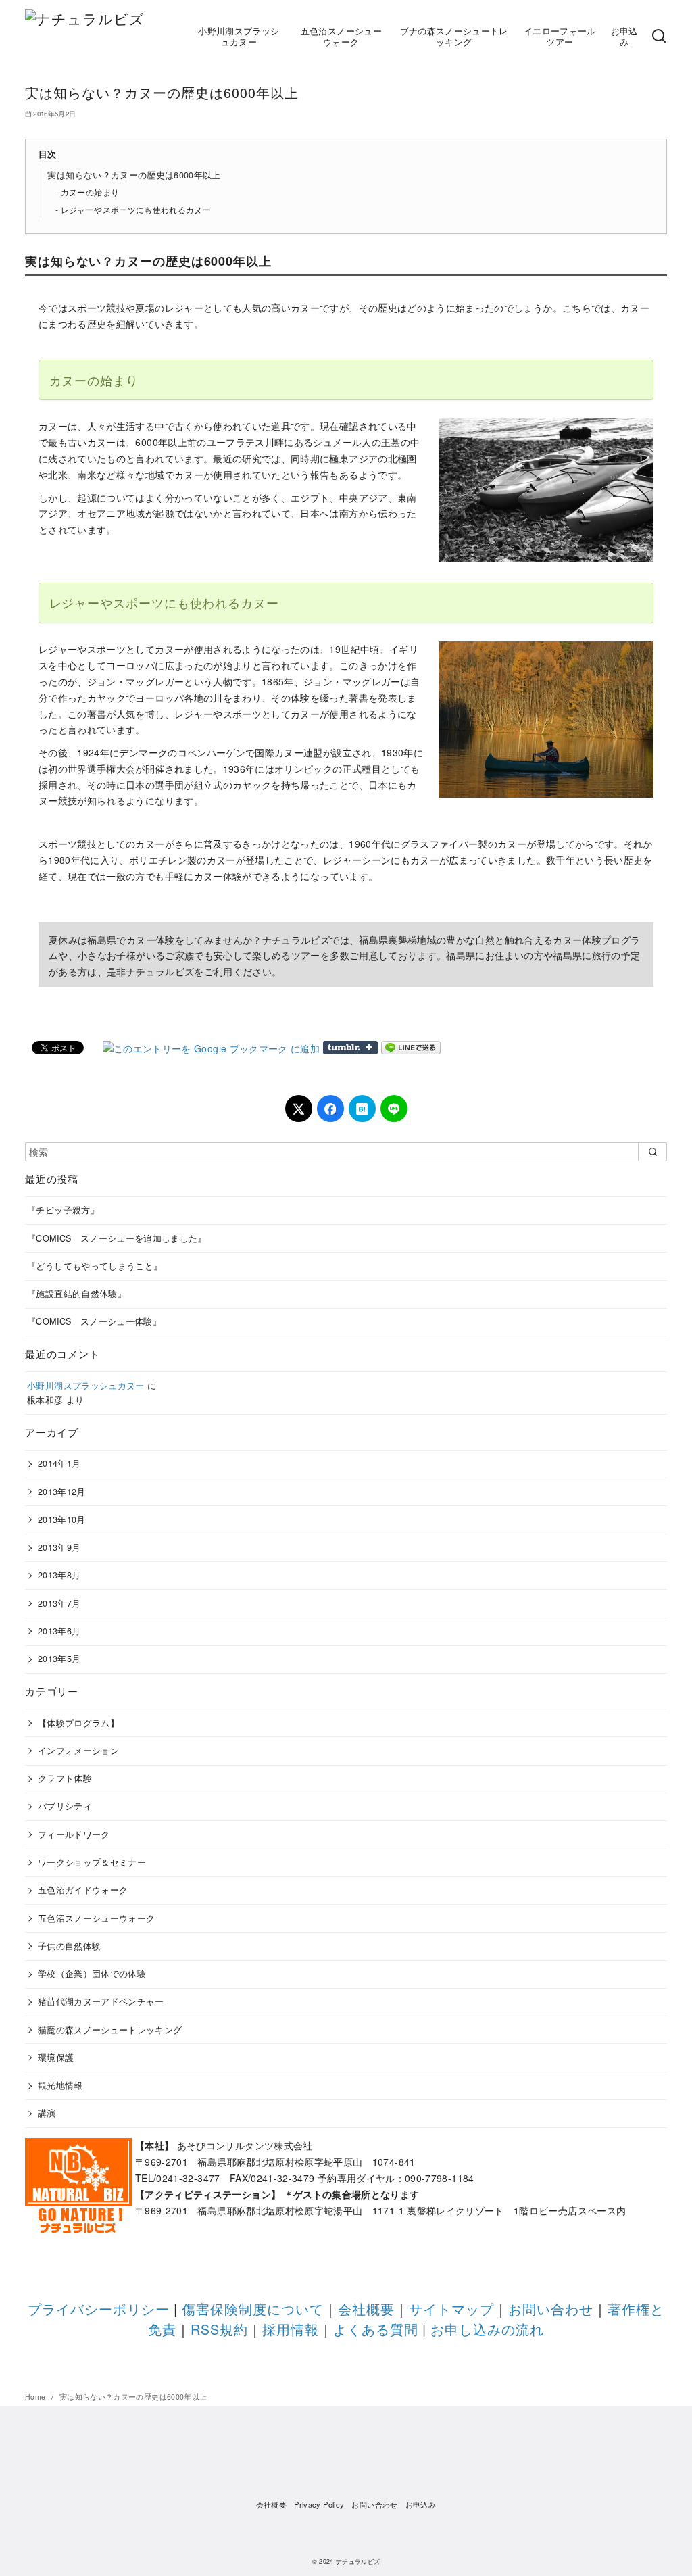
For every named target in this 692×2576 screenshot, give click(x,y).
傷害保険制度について (253, 2309)
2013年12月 (62, 1492)
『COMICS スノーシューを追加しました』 (117, 1238)
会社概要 (366, 2309)
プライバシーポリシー (99, 2309)
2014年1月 (59, 1463)
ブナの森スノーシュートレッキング (454, 37)
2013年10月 (62, 1520)
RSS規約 (219, 2329)
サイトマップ (451, 2309)
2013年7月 (59, 1603)
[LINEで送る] (411, 1048)
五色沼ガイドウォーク (83, 1890)
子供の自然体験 (69, 1946)
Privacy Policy (319, 2504)
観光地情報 (60, 2085)
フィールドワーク (74, 1834)
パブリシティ (65, 1806)
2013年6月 (59, 1631)
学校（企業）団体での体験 (92, 1974)
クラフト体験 (65, 1778)
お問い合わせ (551, 2309)
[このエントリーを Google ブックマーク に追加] (211, 1048)
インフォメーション (78, 1751)
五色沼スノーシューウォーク (341, 37)
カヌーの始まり (90, 192)
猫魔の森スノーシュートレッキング (110, 2030)
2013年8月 (59, 1575)
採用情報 (291, 2329)
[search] (652, 1152)
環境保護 (56, 2058)
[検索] (659, 37)
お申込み (624, 37)
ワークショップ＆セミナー (92, 1862)
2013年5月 (59, 1659)
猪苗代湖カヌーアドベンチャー (101, 2001)
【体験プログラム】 (78, 1723)
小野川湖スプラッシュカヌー (239, 37)
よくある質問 (376, 2329)
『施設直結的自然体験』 (77, 1294)
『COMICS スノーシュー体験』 (94, 1321)
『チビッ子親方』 (63, 1210)
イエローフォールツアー (560, 37)
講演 (47, 2113)
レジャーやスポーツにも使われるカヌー (136, 209)
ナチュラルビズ (358, 2561)
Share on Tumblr (350, 1048)
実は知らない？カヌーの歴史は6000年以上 (134, 175)
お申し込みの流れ (487, 2329)
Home (36, 2397)
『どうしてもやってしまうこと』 (95, 1266)
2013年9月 (59, 1547)
